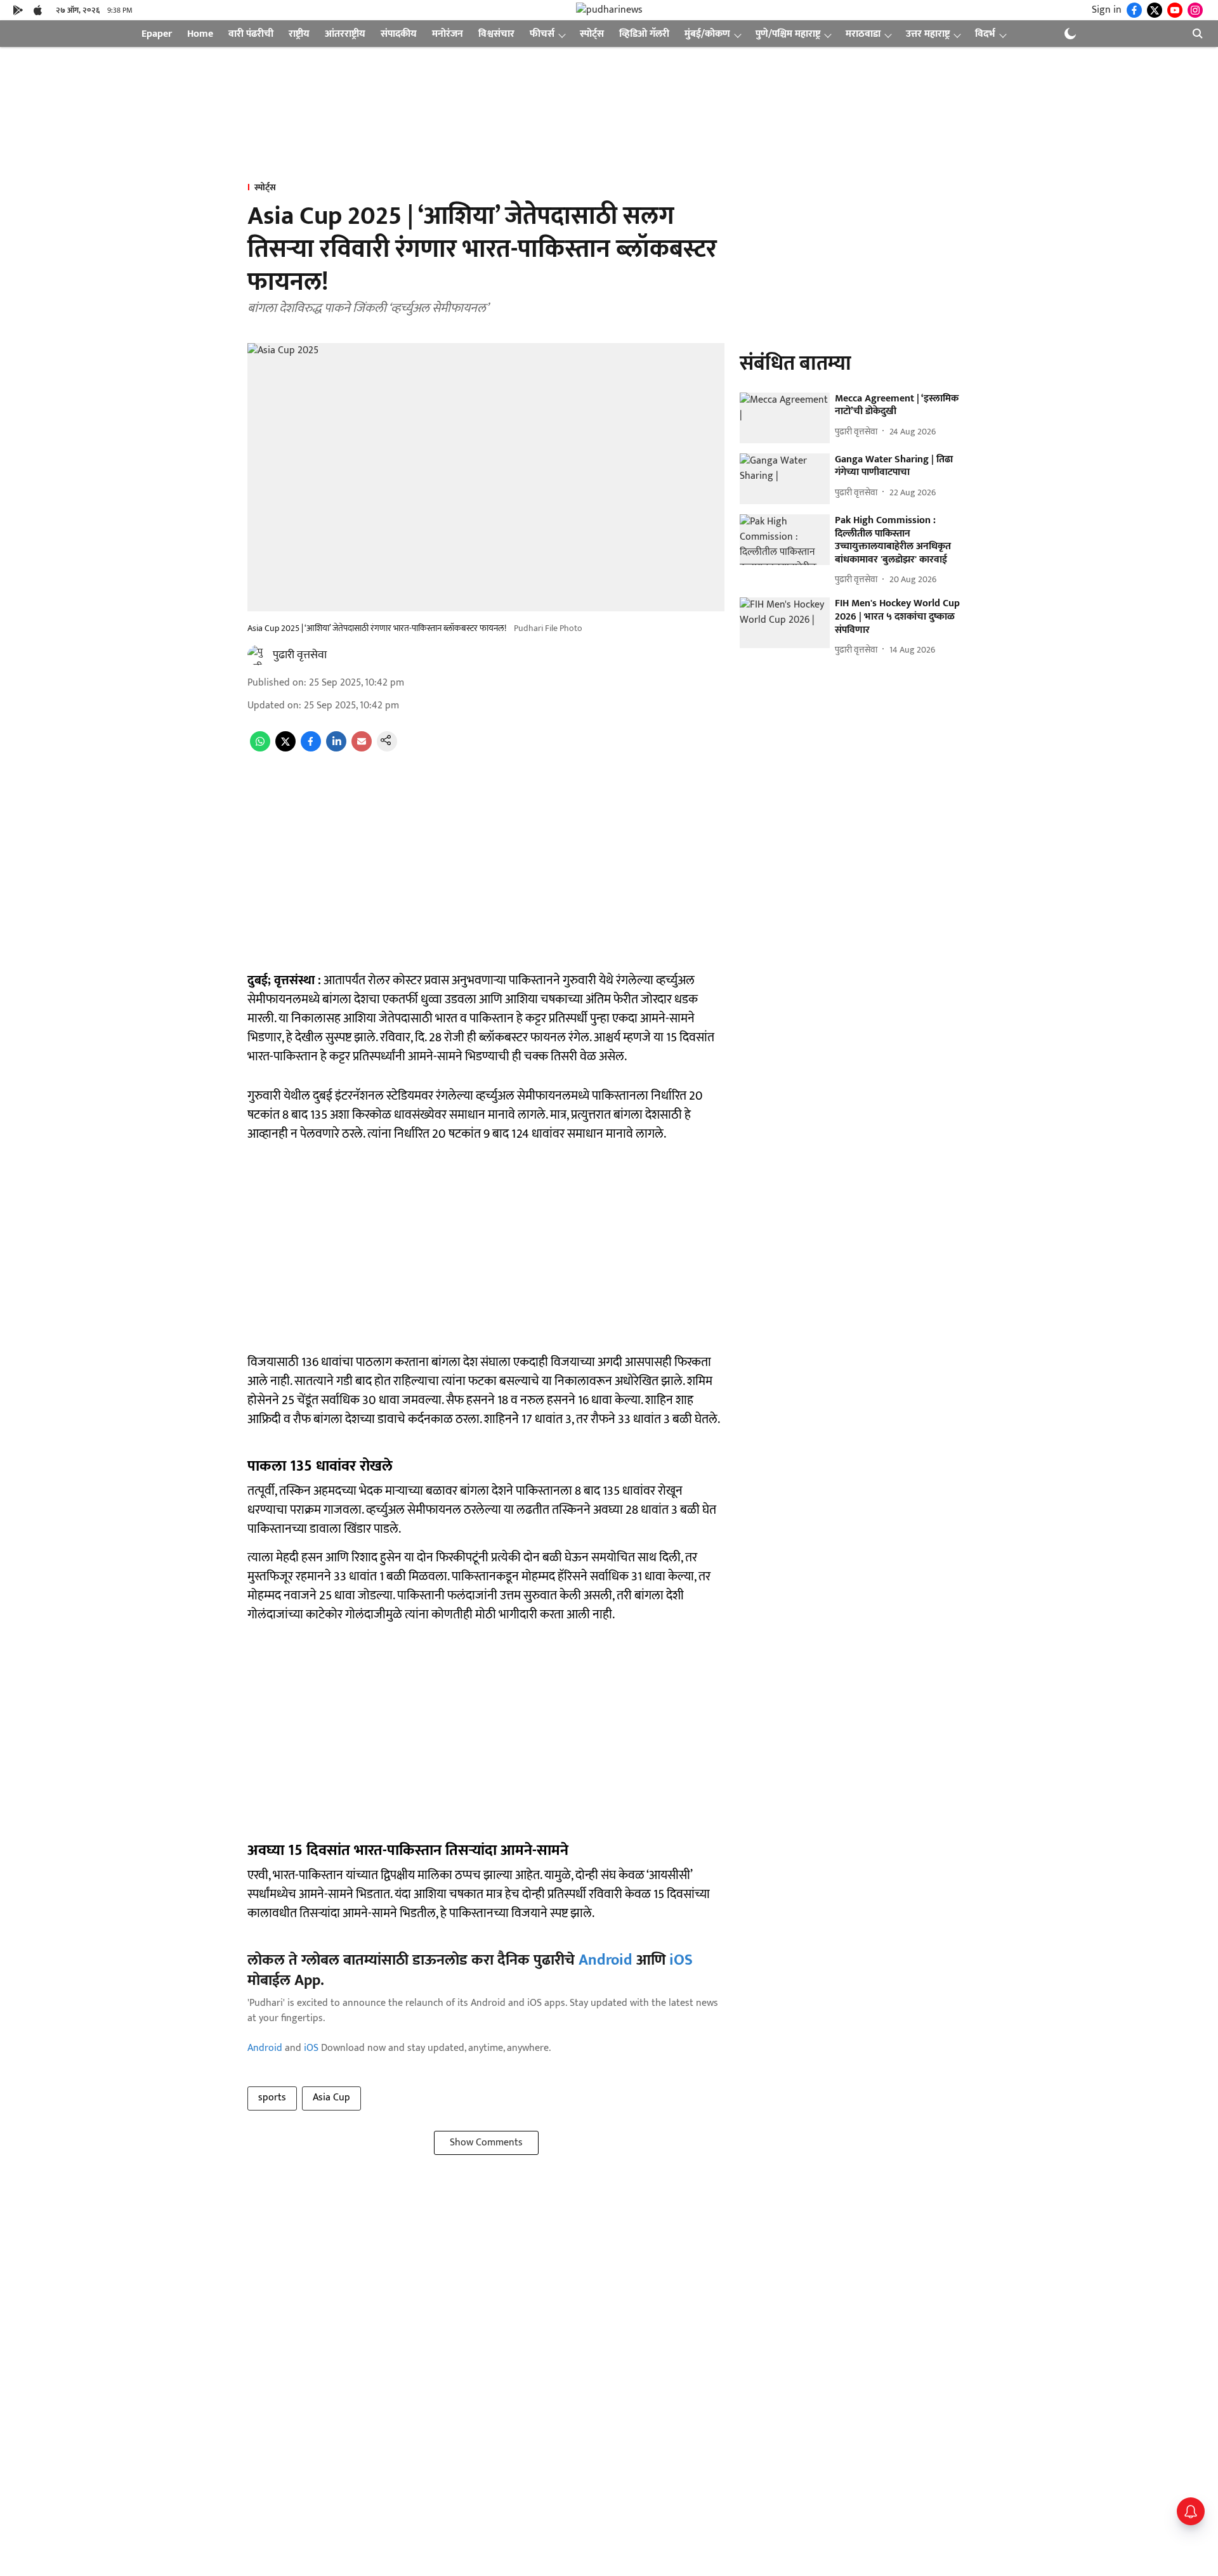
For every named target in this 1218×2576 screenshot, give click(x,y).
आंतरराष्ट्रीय (345, 34)
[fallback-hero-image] (785, 418)
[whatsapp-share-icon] (260, 749)
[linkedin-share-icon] (336, 749)
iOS (681, 1960)
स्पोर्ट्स (592, 34)
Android (606, 1960)
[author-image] (258, 655)
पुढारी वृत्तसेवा (300, 655)
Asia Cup (331, 2098)
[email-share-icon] (362, 749)
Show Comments (486, 2143)
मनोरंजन (448, 34)
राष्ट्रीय (299, 34)
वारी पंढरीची (251, 34)
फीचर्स (542, 34)
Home (200, 34)
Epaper (157, 34)
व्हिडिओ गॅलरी (644, 34)
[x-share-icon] (285, 749)
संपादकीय (399, 34)
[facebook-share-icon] (311, 749)
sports (272, 2098)
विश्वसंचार (496, 34)
